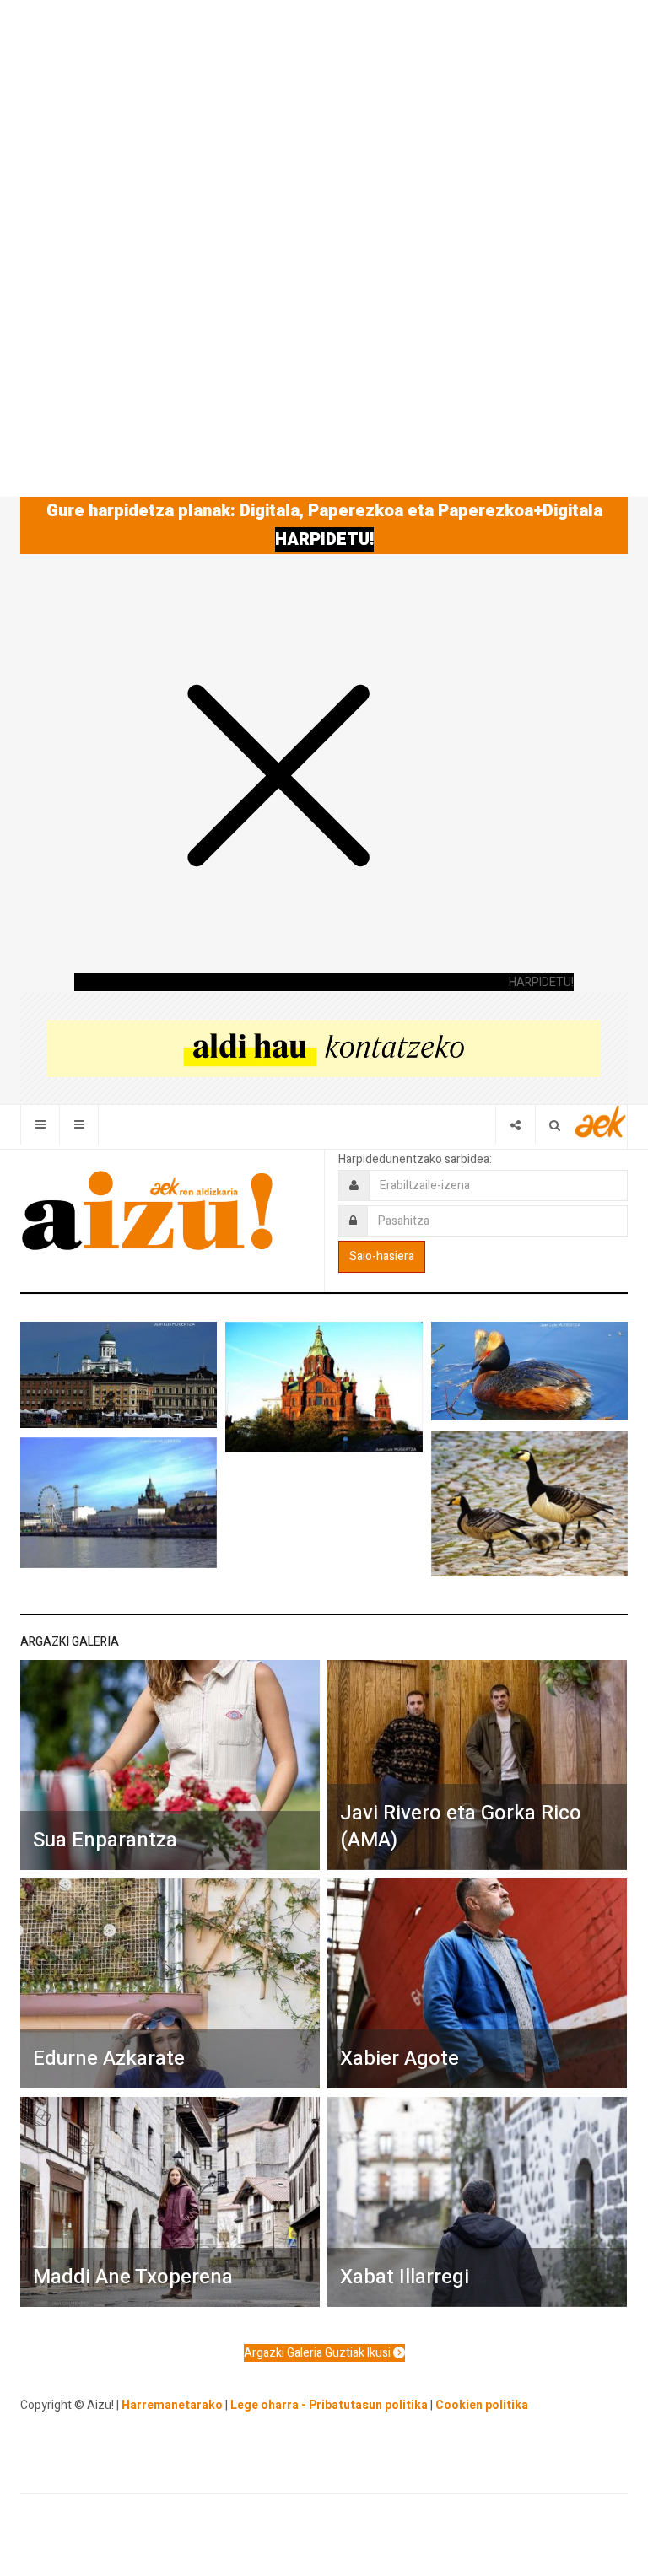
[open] (40, 1125)
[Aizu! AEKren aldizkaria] (147, 1210)
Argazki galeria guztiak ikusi (319, 2353)
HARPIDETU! (324, 539)
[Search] (555, 1125)
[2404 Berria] (324, 1048)
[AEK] (601, 1121)
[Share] (515, 1125)
